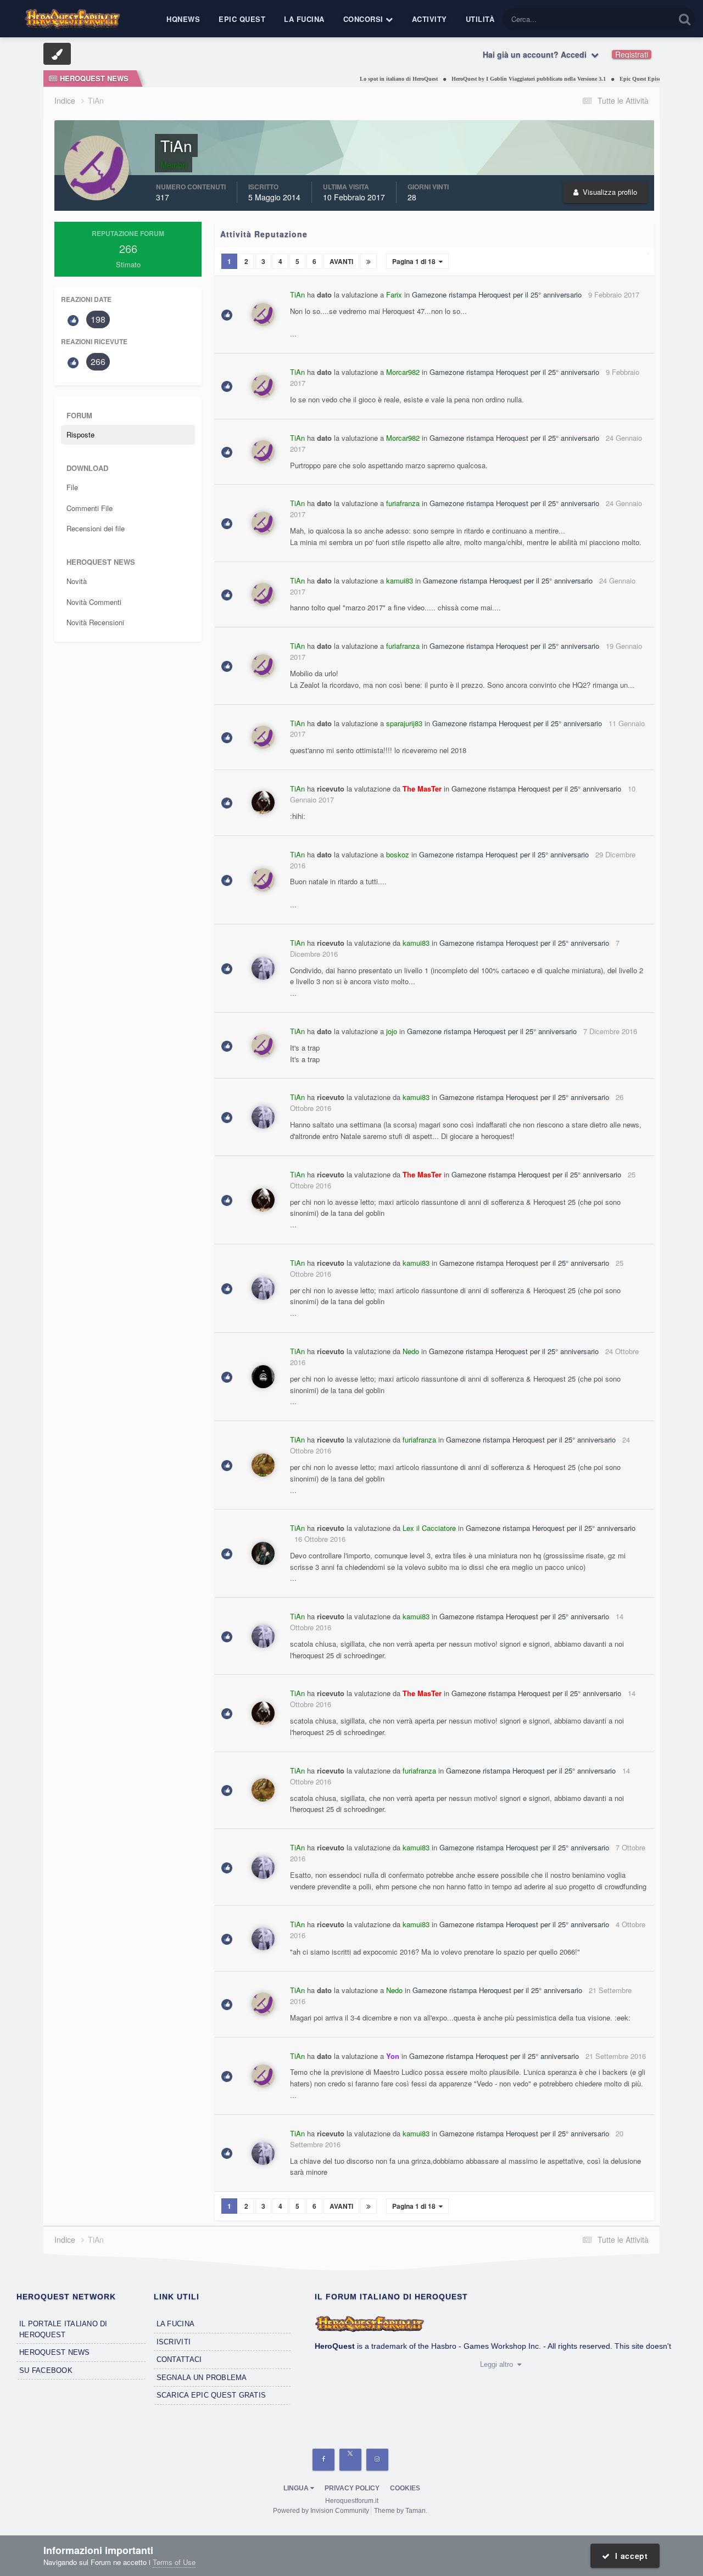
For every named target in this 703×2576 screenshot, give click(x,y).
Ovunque (646, 19)
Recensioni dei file (96, 528)
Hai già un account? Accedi (537, 54)
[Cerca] (685, 19)
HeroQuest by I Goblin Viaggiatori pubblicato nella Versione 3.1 (498, 79)
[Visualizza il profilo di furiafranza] (263, 1465)
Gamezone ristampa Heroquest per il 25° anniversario (497, 294)
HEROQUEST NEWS (55, 2352)
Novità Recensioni (95, 622)
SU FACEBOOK (46, 2370)
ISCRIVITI (174, 2342)
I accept (629, 2556)
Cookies (405, 2488)
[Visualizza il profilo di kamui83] (263, 968)
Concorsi (365, 19)
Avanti (341, 261)
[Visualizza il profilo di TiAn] (263, 315)
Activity (429, 19)
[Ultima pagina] (369, 261)
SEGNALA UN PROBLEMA (202, 2378)
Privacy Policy (352, 2488)
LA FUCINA (175, 2324)
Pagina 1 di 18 (415, 261)
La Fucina (304, 19)
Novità (77, 581)
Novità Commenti (94, 602)
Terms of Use (174, 2562)
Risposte (80, 434)
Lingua (297, 2488)
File (72, 487)
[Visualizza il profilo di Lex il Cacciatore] (263, 1553)
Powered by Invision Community (321, 2511)
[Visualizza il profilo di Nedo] (263, 1377)
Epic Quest (242, 19)
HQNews (183, 19)
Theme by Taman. (401, 2511)
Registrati (632, 54)
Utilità (480, 19)
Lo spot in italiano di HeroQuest (369, 79)
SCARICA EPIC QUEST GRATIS (211, 2395)
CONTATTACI (179, 2359)
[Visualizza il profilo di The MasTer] (263, 802)
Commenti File (90, 508)
